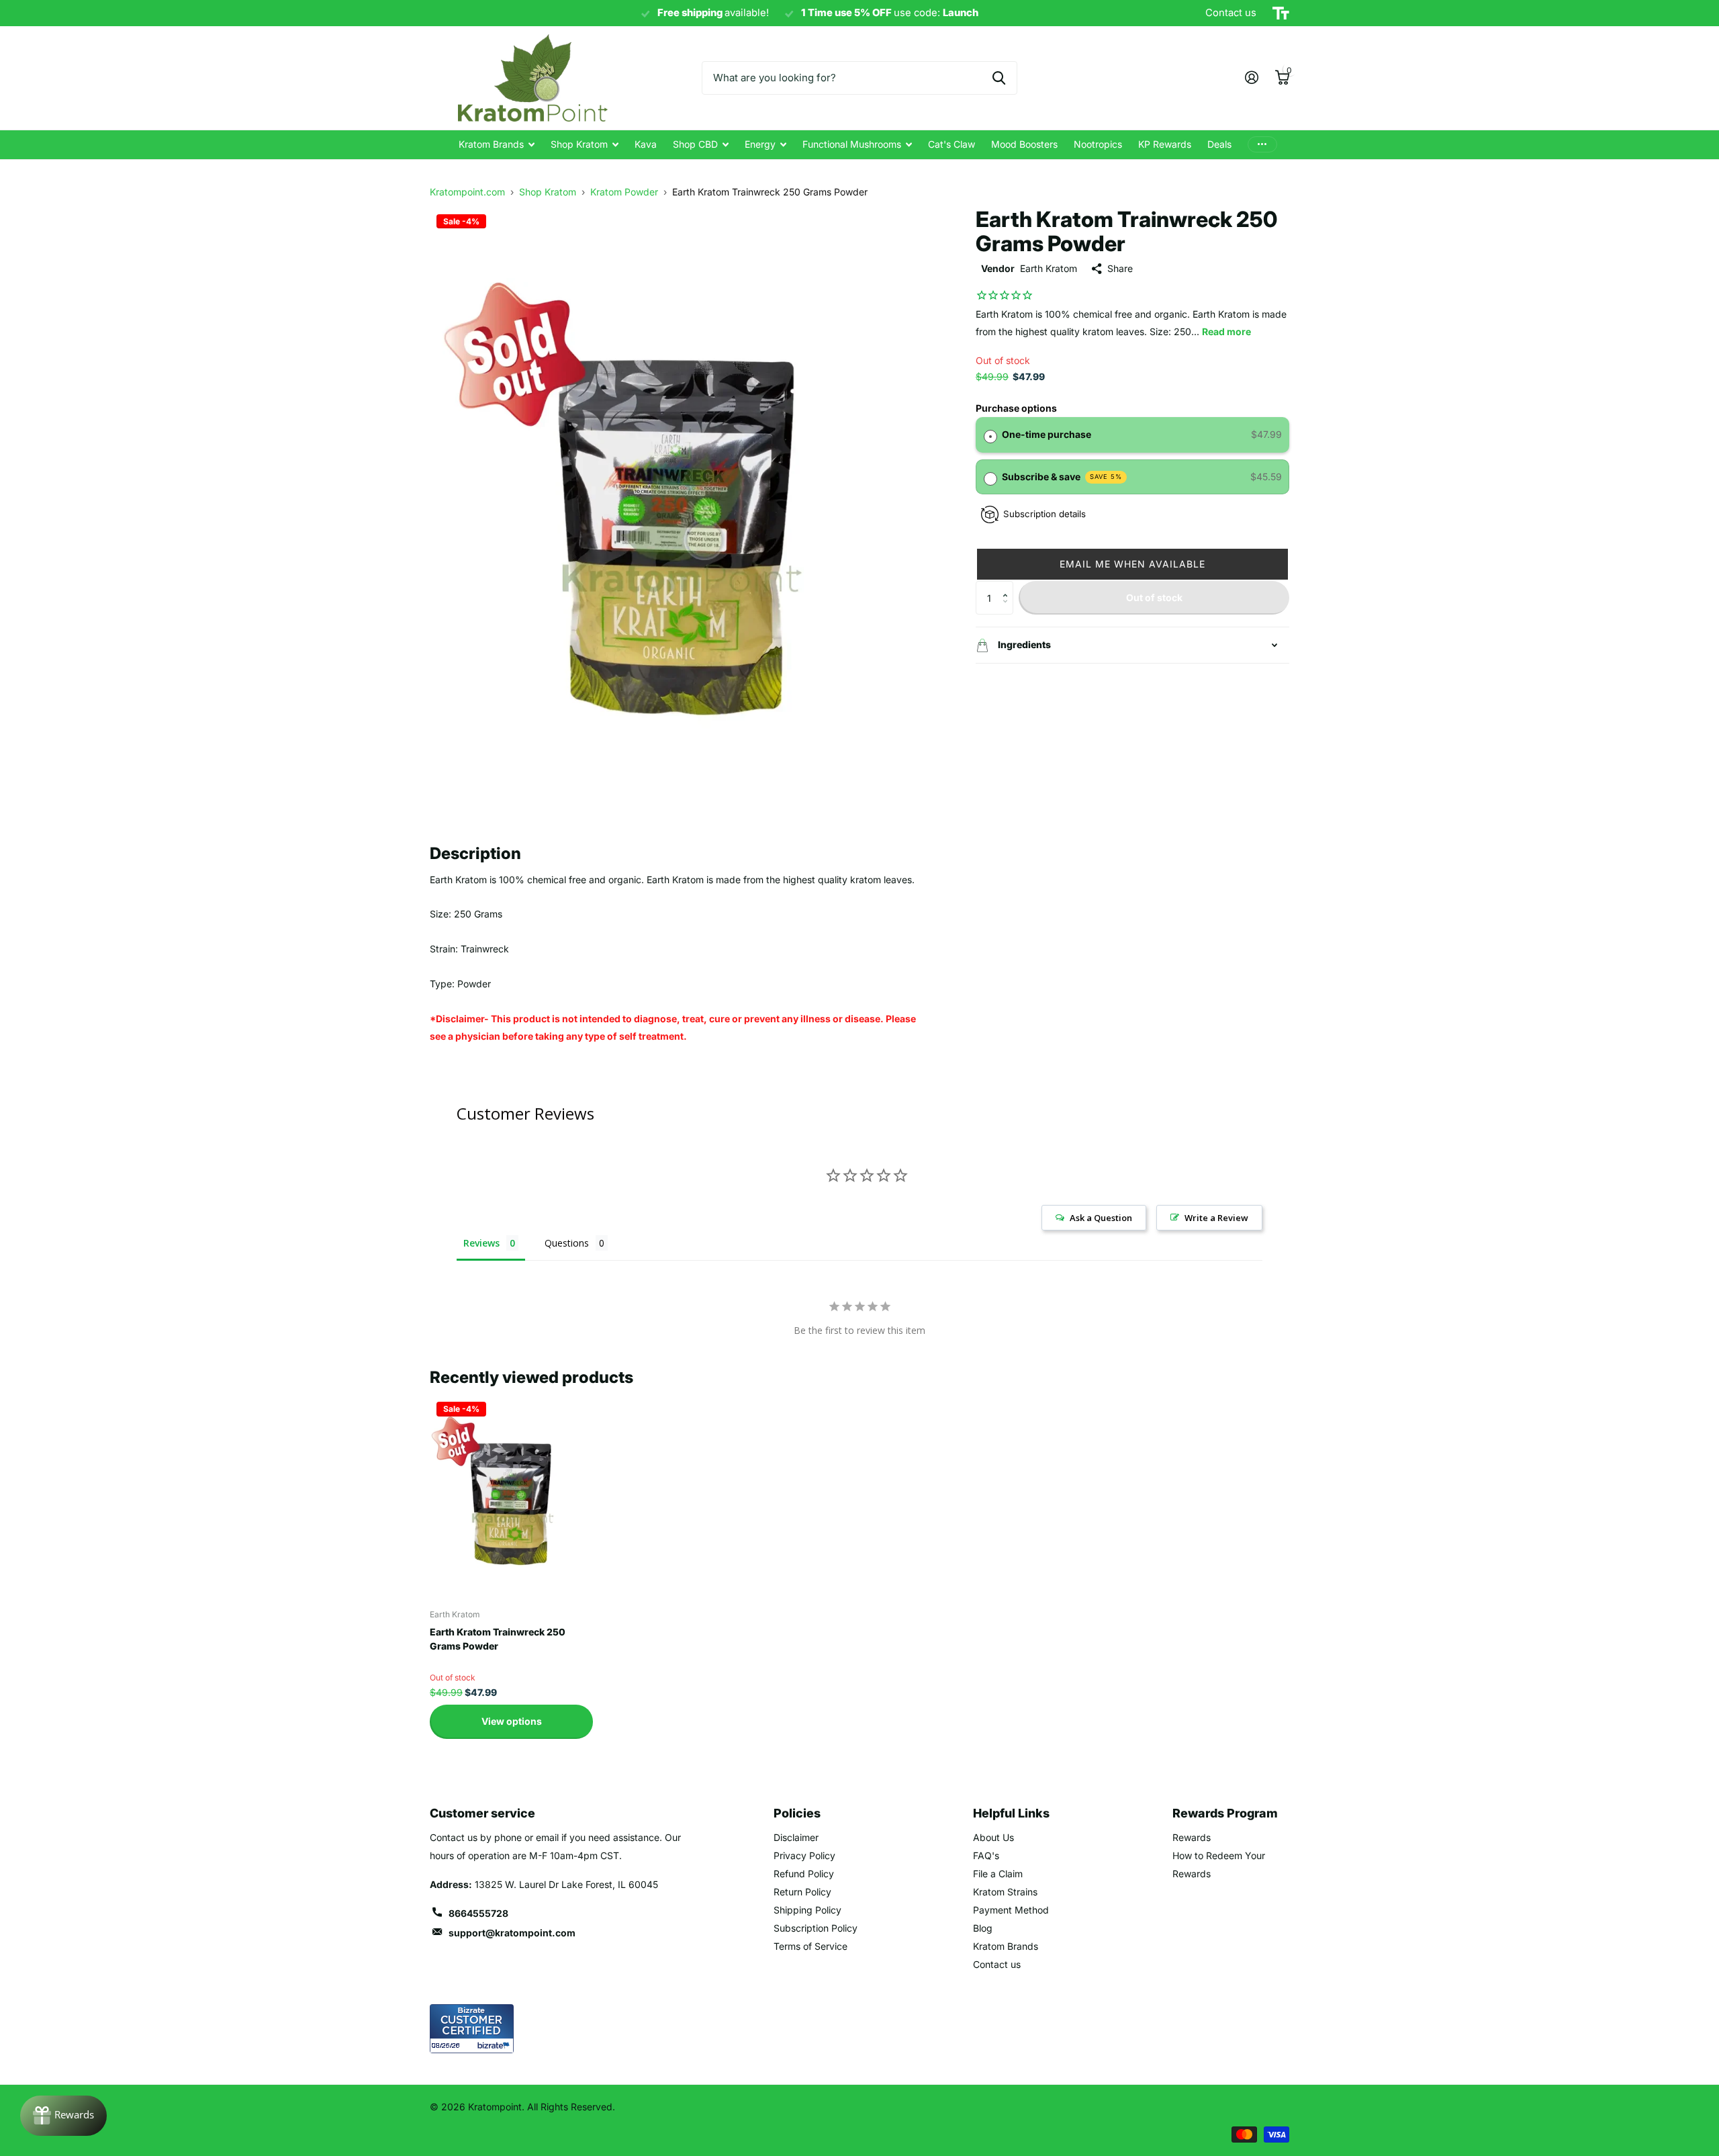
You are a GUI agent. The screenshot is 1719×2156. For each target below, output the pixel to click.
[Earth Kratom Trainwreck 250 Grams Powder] (511, 1497)
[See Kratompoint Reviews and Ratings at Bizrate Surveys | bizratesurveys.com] (472, 2029)
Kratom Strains (1005, 1892)
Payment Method (1011, 1910)
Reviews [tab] (481, 1243)
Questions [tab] (567, 1243)
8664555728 (478, 1913)
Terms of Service (810, 1946)
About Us (993, 1837)
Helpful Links (1011, 1813)
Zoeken (999, 78)
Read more (1226, 331)
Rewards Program (1225, 1813)
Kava (646, 144)
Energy (760, 144)
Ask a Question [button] (1101, 1218)
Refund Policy (804, 1874)
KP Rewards (1165, 144)
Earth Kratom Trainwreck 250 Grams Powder (498, 1639)
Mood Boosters (1024, 144)
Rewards (1192, 1837)
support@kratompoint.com (512, 1933)
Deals (1219, 144)
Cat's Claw (951, 144)
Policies (797, 1813)
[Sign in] (1251, 78)
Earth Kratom (1049, 268)
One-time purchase (1047, 434)
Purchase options (1016, 408)
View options (512, 1721)
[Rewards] (63, 2116)
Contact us (997, 1964)
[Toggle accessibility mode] (1281, 13)
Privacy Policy (804, 1855)
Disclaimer (796, 1837)
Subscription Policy (816, 1928)
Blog (983, 1928)
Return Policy (802, 1892)
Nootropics (1098, 144)
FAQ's (986, 1855)
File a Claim (998, 1874)
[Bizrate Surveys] (495, 2046)
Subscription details (1044, 514)
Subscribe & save (1062, 477)
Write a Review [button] (1216, 1218)
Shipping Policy (807, 1910)
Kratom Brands (491, 144)
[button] (1132, 564)
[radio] (990, 435)
